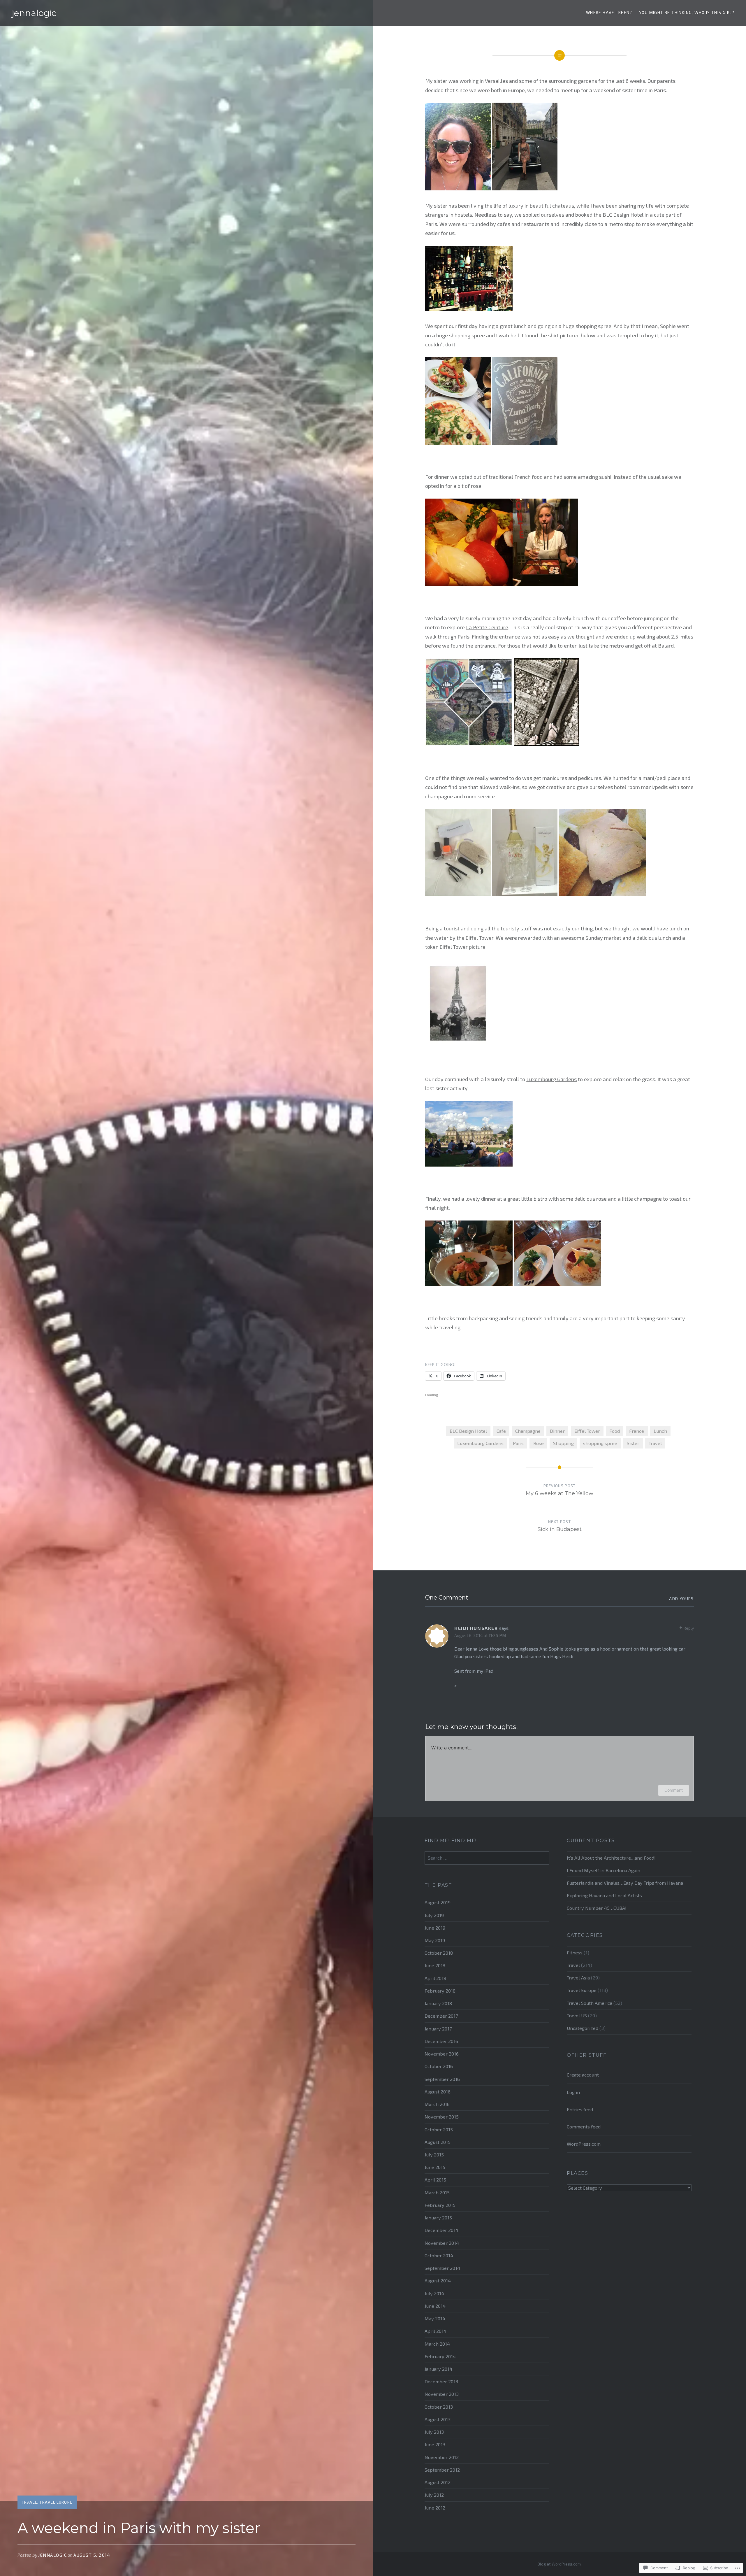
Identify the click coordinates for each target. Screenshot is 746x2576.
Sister (633, 1443)
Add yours (681, 1599)
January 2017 (438, 2029)
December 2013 (441, 2381)
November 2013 (442, 2394)
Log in (573, 2092)
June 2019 (435, 1928)
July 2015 (434, 2155)
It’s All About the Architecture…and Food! (611, 1858)
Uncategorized (583, 2028)
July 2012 (434, 2495)
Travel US (577, 2015)
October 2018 (439, 1953)
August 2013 (438, 2419)
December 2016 (441, 2041)
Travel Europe (56, 2502)
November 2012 (442, 2457)
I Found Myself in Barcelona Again (604, 1870)
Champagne (528, 1431)
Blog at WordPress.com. (560, 2564)
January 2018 (438, 2003)
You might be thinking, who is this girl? (687, 12)
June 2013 (435, 2444)
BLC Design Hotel (623, 215)
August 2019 (438, 1902)
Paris (518, 1443)
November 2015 (442, 2117)
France (637, 1431)
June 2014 (435, 2306)
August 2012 (438, 2482)
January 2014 (438, 2369)
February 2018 (440, 1991)
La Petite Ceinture (487, 627)
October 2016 (439, 2066)
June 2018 (435, 1965)
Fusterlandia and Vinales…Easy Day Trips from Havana (625, 1883)
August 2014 (438, 2280)
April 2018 (435, 1978)
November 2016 (442, 2054)
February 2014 (440, 2356)
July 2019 (434, 1915)
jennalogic (34, 13)
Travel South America (590, 2003)
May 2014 (435, 2318)
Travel (30, 2502)
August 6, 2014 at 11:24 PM (480, 1635)
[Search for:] (487, 1858)
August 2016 (438, 2092)
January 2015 (438, 2218)
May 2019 (435, 1940)
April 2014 (436, 2331)
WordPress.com (584, 2144)
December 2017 (441, 2016)
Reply (689, 1628)
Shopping (563, 1443)
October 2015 (439, 2129)
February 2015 (440, 2205)
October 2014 (439, 2255)
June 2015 (435, 2167)
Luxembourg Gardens (551, 1079)
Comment (674, 1790)
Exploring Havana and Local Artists (604, 1895)
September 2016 (442, 2079)
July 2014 (434, 2293)
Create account (583, 2075)
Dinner (557, 1431)
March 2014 (437, 2344)
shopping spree (600, 1443)
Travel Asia (578, 1978)
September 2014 (442, 2268)
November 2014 (442, 2243)
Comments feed (584, 2127)
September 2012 (442, 2470)
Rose (539, 1443)
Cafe (501, 1431)
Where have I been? (609, 12)
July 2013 (434, 2432)
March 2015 (437, 2192)
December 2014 (441, 2230)
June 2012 (435, 2508)
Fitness (575, 1952)
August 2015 (438, 2142)
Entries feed (580, 2109)
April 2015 (435, 2180)
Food (615, 1431)
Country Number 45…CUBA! (597, 1908)
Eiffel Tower (479, 938)
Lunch (660, 1431)
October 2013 (439, 2407)
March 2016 (437, 2104)
